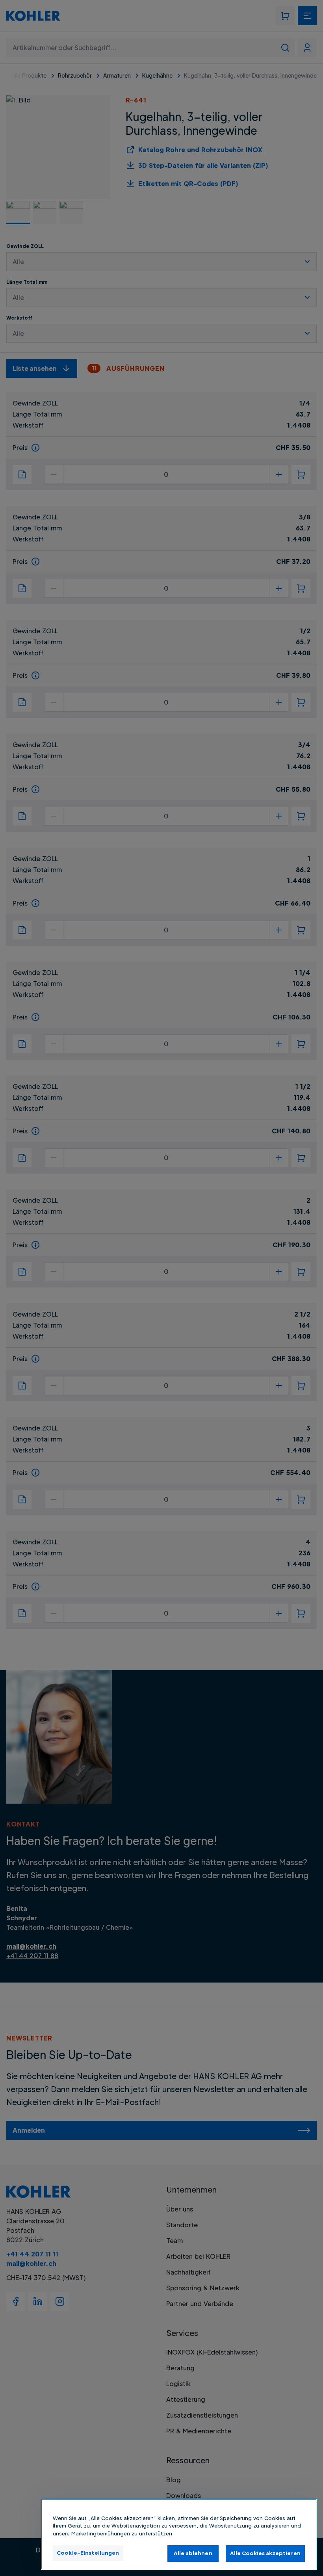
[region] (179, 2534)
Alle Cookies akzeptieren (265, 2553)
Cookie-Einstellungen (88, 2553)
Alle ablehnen (193, 2553)
